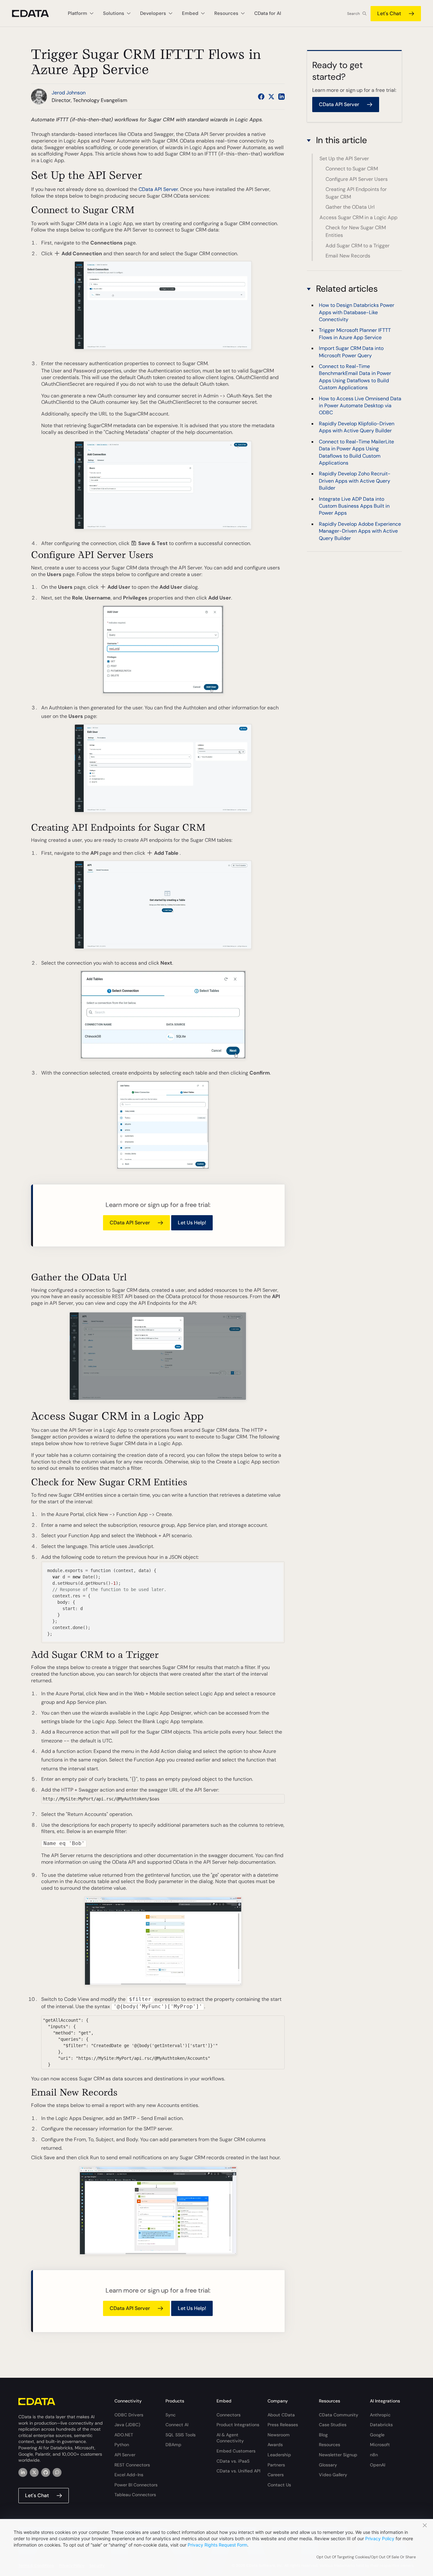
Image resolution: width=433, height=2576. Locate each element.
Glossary (328, 2465)
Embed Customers (236, 2451)
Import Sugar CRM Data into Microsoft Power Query (351, 352)
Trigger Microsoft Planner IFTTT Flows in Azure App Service (355, 334)
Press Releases (283, 2425)
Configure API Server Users (357, 179)
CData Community (339, 2415)
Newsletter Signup (338, 2455)
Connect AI (177, 2425)
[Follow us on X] (271, 97)
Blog (323, 2435)
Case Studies (333, 2425)
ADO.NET (124, 2435)
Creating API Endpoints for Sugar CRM (356, 193)
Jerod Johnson (69, 93)
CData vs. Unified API (238, 2471)
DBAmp (173, 2445)
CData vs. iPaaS (233, 2461)
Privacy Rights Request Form (217, 2545)
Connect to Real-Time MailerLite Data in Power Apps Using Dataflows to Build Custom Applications (356, 452)
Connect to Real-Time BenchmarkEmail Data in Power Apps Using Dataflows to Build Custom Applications (355, 377)
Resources (330, 2445)
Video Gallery (333, 2475)
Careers (276, 2475)
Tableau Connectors (135, 2495)
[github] (46, 2472)
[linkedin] (23, 2472)
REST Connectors (132, 2465)
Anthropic (380, 2415)
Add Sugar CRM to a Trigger (358, 246)
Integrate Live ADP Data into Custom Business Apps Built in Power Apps (354, 506)
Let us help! (192, 1223)
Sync (171, 2415)
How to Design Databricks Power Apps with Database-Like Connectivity (357, 313)
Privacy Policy (380, 2538)
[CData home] (35, 13)
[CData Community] (57, 2472)
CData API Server (158, 189)
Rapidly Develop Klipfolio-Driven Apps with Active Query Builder (357, 427)
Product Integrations (238, 2425)
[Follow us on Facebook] (261, 97)
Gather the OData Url (350, 207)
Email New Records (348, 256)
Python (122, 2445)
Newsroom (279, 2435)
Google (377, 2435)
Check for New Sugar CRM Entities (356, 231)
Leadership (279, 2455)
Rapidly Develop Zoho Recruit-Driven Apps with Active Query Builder (355, 481)
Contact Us (279, 2485)
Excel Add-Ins (129, 2475)
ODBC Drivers (129, 2415)
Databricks (381, 2425)
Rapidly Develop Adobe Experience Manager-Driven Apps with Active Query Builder (360, 531)
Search (353, 14)
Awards (275, 2445)
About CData (281, 2415)
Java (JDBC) (127, 2425)
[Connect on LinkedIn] (281, 97)
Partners (276, 2465)
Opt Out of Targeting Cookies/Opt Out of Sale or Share (366, 2557)
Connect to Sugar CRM (352, 169)
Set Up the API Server (344, 159)
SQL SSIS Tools (181, 2435)
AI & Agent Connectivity (230, 2438)
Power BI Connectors (136, 2485)
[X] (34, 2472)
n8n (374, 2455)
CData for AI (268, 13)
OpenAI (378, 2465)
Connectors (229, 2415)
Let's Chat (389, 13)
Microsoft (380, 2445)
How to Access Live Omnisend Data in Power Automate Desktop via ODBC (360, 406)
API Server (125, 2455)
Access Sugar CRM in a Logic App (359, 217)
